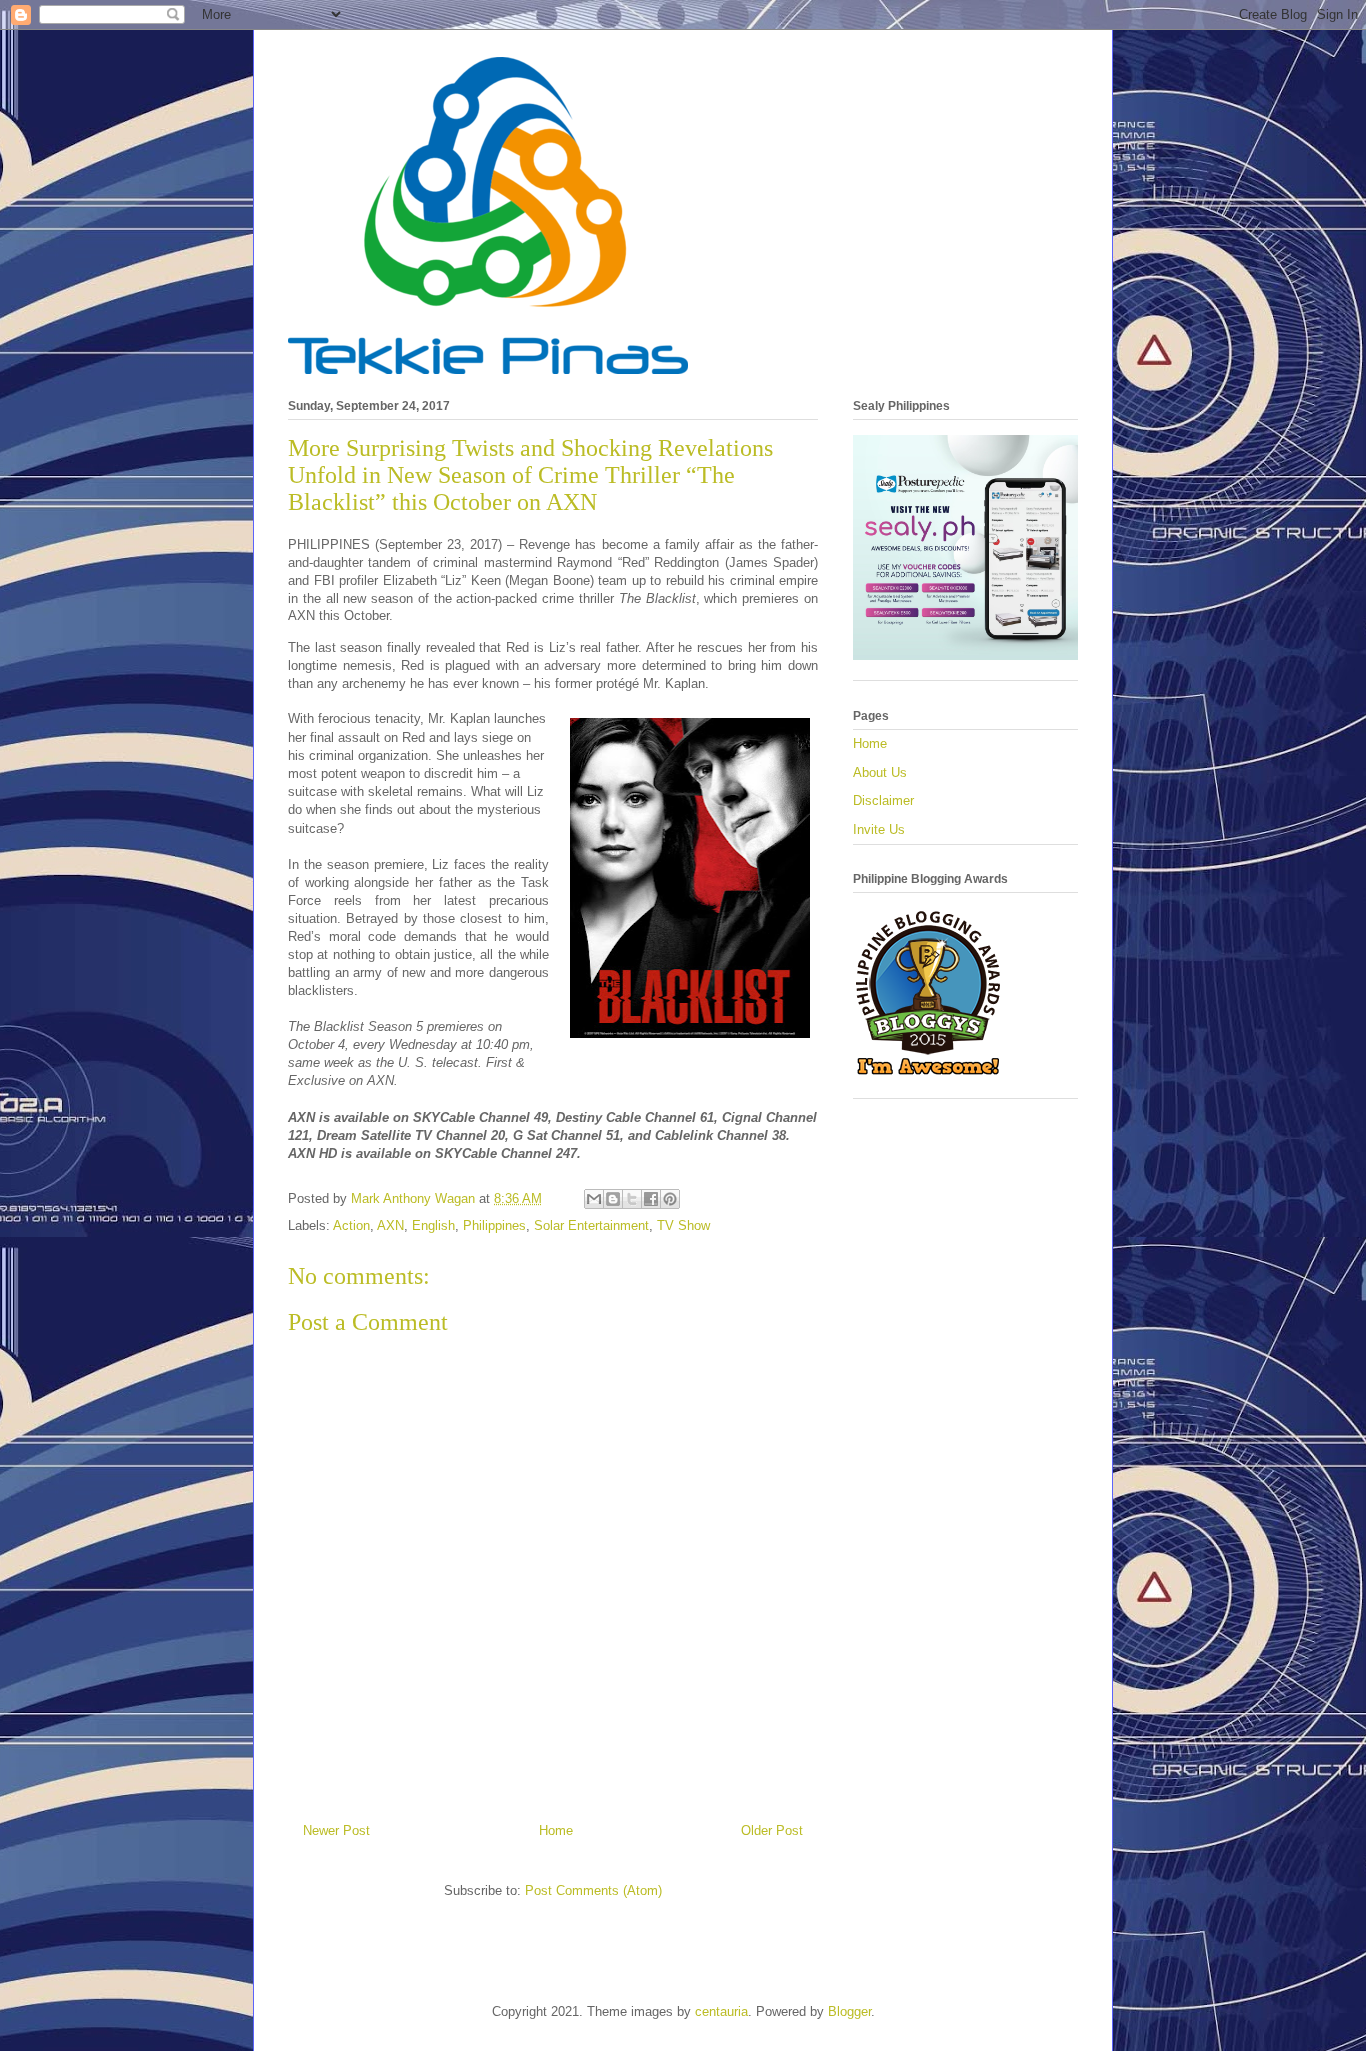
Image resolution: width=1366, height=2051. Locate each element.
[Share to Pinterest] (670, 1199)
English (433, 1225)
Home (556, 1830)
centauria (721, 2011)
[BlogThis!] (613, 1199)
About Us (880, 772)
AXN (390, 1225)
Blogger (849, 2011)
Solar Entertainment (591, 1225)
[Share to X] (632, 1199)
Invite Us (879, 829)
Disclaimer (883, 800)
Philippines (494, 1225)
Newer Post (336, 1830)
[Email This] (594, 1199)
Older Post (772, 1830)
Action (351, 1225)
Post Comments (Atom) (593, 1890)
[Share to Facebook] (651, 1199)
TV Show (683, 1225)
